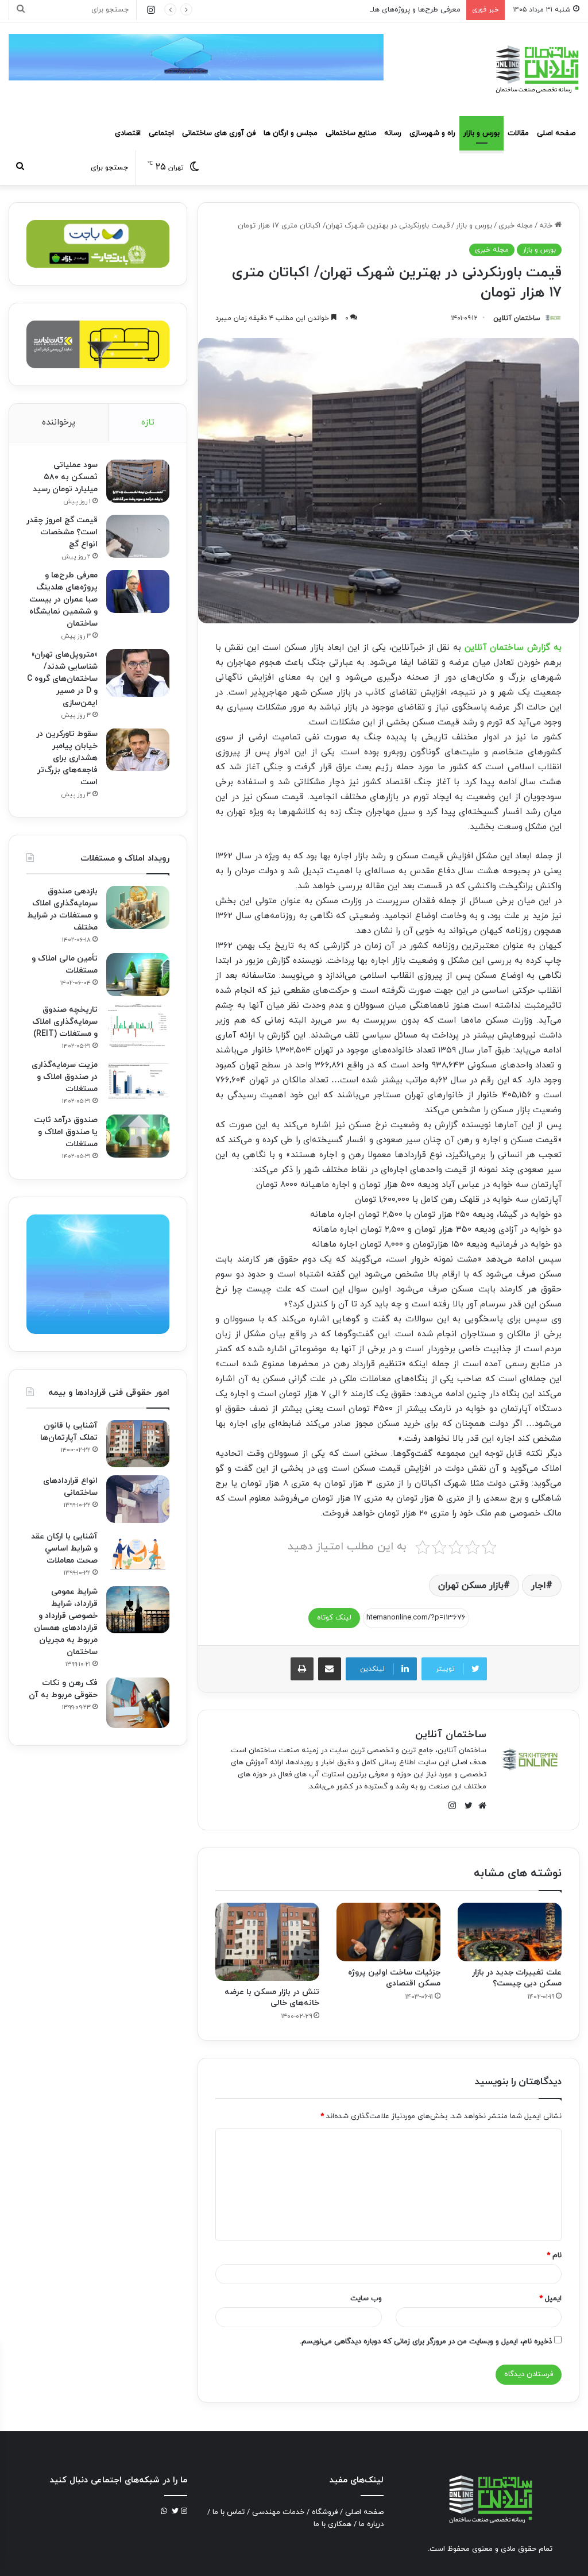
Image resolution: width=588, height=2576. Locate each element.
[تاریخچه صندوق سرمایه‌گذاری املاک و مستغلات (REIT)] (138, 1026)
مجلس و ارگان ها (291, 133)
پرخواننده (59, 423)
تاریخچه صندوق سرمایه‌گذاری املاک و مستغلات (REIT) (65, 1022)
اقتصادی (128, 133)
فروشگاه (325, 2512)
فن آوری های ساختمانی (219, 133)
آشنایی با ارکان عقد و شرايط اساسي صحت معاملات (64, 1549)
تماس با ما (229, 2512)
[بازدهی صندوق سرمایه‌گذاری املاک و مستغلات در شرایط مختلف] (138, 907)
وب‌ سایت (366, 2299)
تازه (148, 423)
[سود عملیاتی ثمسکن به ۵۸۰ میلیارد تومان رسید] (138, 481)
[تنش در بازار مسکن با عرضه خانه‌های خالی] (267, 1942)
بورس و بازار (481, 133)
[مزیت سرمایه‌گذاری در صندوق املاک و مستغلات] (138, 1081)
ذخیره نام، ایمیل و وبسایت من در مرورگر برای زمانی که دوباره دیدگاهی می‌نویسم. (426, 2342)
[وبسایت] (479, 1806)
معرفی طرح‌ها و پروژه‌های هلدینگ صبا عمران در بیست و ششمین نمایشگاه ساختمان (329, 10)
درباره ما (371, 2524)
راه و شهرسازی (432, 133)
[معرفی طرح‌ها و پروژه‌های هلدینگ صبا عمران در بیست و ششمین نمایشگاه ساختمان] (138, 591)
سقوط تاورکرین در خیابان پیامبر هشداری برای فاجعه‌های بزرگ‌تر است (67, 758)
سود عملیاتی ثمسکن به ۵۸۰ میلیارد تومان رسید (65, 477)
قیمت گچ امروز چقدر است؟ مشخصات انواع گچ (62, 532)
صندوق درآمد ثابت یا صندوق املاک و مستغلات (66, 1132)
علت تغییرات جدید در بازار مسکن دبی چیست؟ (517, 1978)
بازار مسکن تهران (471, 1586)
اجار (539, 1586)
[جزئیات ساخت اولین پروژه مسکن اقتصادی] (388, 1932)
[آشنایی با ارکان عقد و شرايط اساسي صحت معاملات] (138, 1553)
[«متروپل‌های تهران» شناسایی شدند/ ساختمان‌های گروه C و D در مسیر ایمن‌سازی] (138, 673)
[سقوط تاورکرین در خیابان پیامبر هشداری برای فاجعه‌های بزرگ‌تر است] (138, 750)
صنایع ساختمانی (351, 133)
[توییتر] (466, 1806)
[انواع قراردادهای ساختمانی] (138, 1499)
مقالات (518, 133)
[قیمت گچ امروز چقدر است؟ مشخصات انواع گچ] (138, 536)
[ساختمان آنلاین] (536, 69)
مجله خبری (516, 226)
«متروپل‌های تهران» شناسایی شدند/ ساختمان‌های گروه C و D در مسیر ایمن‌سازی (62, 679)
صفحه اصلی (556, 133)
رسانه (393, 133)
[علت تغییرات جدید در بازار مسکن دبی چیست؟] (510, 1932)
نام (554, 2255)
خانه (547, 226)
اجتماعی (161, 133)
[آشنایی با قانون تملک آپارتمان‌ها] (138, 1444)
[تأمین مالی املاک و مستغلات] (138, 975)
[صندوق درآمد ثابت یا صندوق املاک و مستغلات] (138, 1136)
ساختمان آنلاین (517, 318)
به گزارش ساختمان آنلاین (513, 648)
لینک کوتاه (334, 1618)
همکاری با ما (332, 2524)
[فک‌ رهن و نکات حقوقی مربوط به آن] (138, 1703)
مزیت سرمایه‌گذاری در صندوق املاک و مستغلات (65, 1077)
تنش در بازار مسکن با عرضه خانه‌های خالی (272, 1997)
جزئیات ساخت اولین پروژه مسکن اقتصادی (394, 1978)
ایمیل (550, 2299)
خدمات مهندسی (278, 2512)
